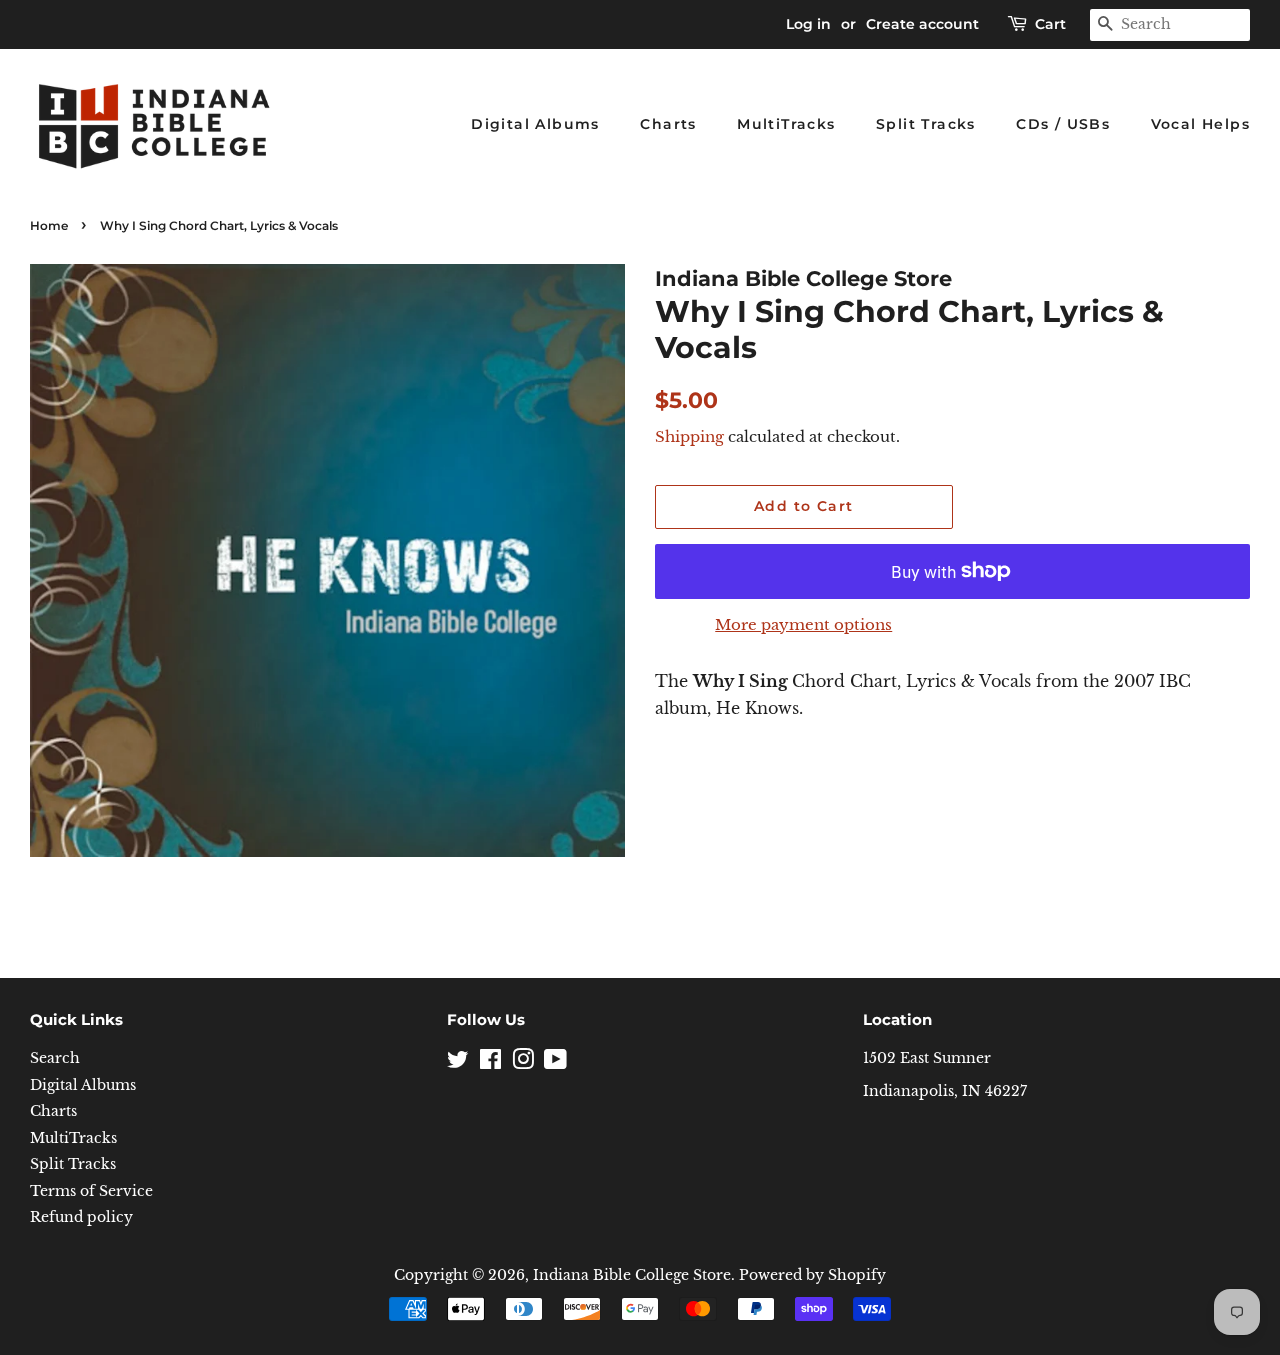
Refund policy (81, 1217)
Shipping (689, 436)
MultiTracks (786, 124)
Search (55, 1058)
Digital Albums (535, 124)
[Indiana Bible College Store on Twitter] (458, 1063)
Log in (808, 24)
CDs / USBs (1063, 124)
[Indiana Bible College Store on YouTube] (555, 1063)
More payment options (803, 624)
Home (49, 225)
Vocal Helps (1200, 124)
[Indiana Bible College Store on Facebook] (490, 1063)
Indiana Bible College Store (632, 1275)
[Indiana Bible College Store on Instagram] (523, 1063)
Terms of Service (91, 1191)
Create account (922, 24)
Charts (668, 124)
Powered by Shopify (812, 1275)
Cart (1050, 24)
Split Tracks (926, 124)
